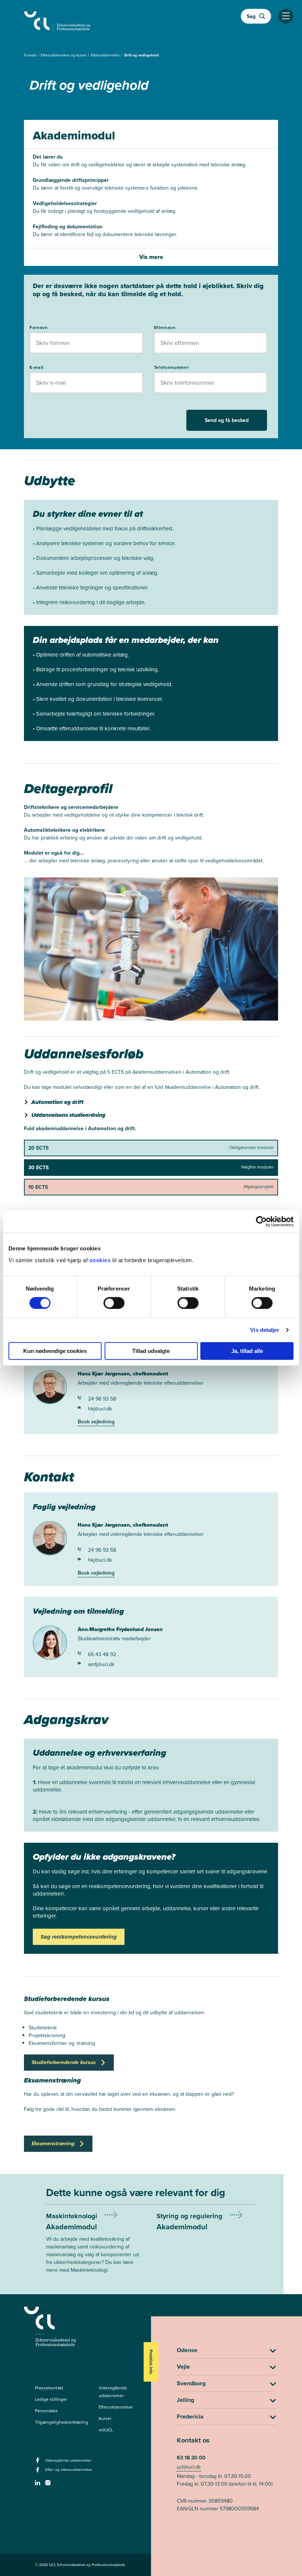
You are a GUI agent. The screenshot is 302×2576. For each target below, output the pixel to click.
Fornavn (39, 328)
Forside (31, 55)
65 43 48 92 (102, 1654)
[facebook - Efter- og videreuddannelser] (38, 2472)
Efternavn (165, 328)
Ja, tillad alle (247, 1351)
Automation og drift (57, 1102)
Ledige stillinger (51, 2399)
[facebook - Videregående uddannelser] (38, 2462)
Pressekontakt (49, 2388)
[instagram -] (49, 2485)
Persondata (46, 2411)
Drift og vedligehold (141, 55)
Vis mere (151, 257)
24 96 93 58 (102, 1399)
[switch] (114, 1303)
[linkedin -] (38, 2485)
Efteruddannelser (106, 55)
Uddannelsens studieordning (68, 1115)
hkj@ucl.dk (100, 1409)
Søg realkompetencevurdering (79, 1937)
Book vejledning (96, 1422)
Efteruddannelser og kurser (64, 55)
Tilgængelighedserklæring (62, 2422)
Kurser (105, 2419)
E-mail (36, 367)
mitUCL (106, 2430)
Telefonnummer (171, 367)
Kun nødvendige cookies (55, 1351)
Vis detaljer (265, 1330)
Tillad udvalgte (151, 1351)
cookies (101, 1260)
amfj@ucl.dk (101, 1664)
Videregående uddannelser (113, 2392)
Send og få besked (227, 420)
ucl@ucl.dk (189, 2467)
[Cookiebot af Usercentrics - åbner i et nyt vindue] (261, 1222)
